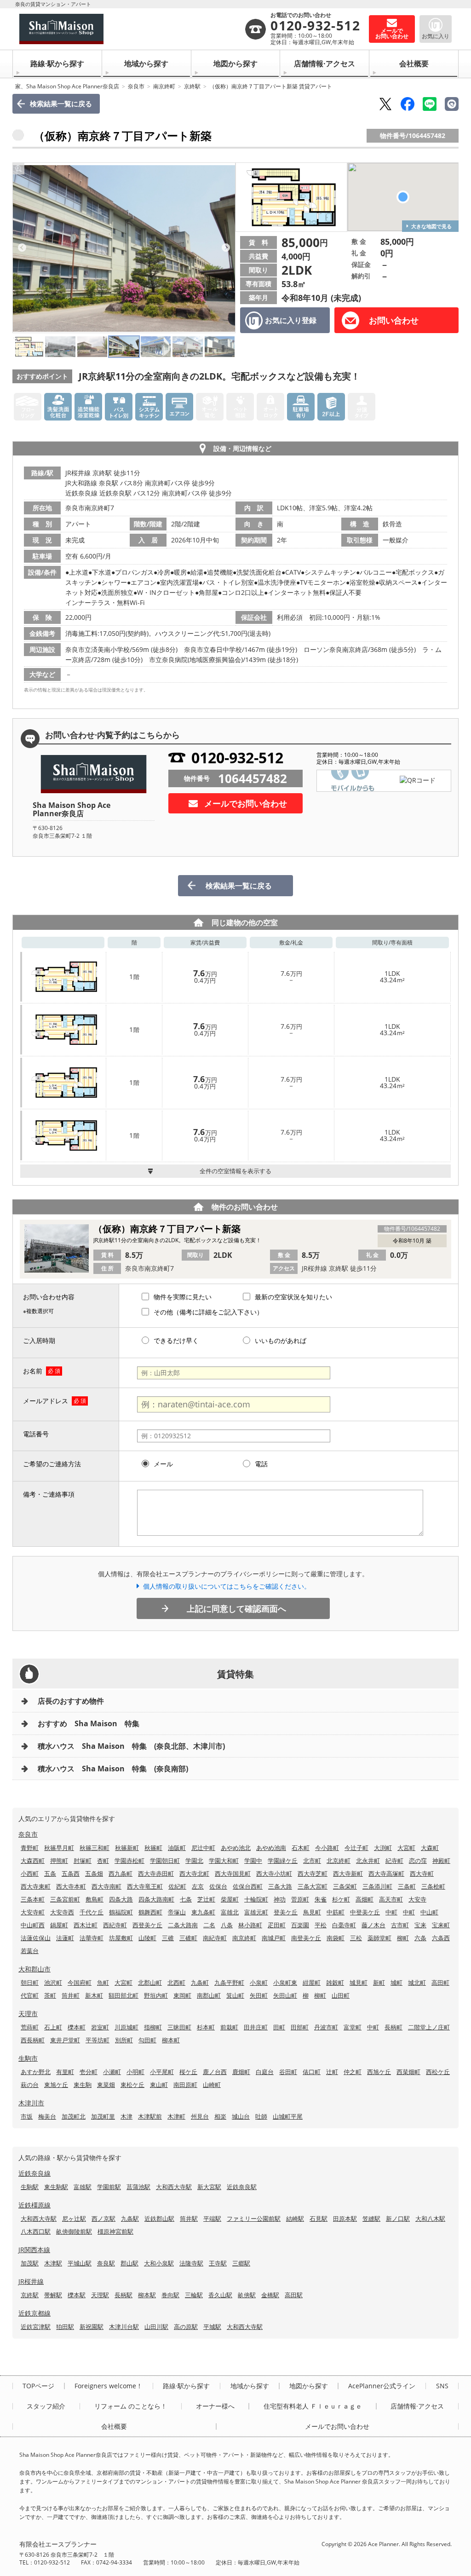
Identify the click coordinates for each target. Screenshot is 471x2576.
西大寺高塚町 (386, 1873)
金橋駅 (270, 2295)
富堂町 (353, 2027)
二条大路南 (183, 1925)
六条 (420, 1938)
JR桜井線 (31, 2281)
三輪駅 (194, 2295)
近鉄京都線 (34, 2313)
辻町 (332, 2072)
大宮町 (406, 1848)
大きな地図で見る (431, 226)
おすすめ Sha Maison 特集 (89, 1723)
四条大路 (121, 1899)
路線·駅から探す (57, 63)
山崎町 (212, 2085)
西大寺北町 (194, 1873)
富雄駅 (83, 2187)
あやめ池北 (236, 1848)
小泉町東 (285, 1982)
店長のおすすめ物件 (71, 1701)
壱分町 (89, 2072)
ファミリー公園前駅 (254, 2219)
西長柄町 (33, 2040)
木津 (126, 2116)
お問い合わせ (394, 320)
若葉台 (30, 1951)
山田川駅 (156, 2327)
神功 (280, 1899)
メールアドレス (46, 1401)
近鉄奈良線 (34, 2173)
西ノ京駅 (103, 2219)
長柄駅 (123, 2295)
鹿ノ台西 (215, 2072)
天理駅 (100, 2295)
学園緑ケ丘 (283, 1861)
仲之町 (353, 2072)
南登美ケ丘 (306, 1938)
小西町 (30, 1873)
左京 (198, 1886)
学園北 (194, 1861)
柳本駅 (147, 2295)
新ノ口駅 (398, 2219)
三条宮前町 (65, 1899)
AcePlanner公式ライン (382, 2386)
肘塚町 (83, 1861)
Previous (22, 248)
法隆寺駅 (191, 2263)
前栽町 (229, 2027)
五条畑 (94, 1873)
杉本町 (206, 2027)
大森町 (430, 1848)
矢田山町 (285, 1995)
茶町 (50, 1995)
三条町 (407, 1886)
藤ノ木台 (373, 1925)
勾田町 (147, 2040)
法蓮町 (65, 1938)
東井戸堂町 (65, 2040)
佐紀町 (177, 1886)
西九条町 (121, 1873)
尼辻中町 (203, 1848)
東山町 (159, 2085)
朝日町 (30, 1982)
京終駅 (192, 86)
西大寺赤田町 (156, 1873)
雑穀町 (335, 1982)
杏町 (103, 1861)
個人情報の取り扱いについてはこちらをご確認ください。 (227, 1586)
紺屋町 (312, 1982)
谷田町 (288, 2072)
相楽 (220, 2116)
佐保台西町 (248, 1886)
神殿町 (441, 1861)
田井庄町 (256, 2027)
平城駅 (212, 2327)
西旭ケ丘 (379, 2072)
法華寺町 (92, 1938)
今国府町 (80, 1982)
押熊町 (59, 1861)
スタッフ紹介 (46, 2406)
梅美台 (47, 2116)
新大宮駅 (209, 2187)
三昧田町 (179, 2027)
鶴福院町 (121, 1912)
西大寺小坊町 (274, 1873)
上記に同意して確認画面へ (236, 1608)
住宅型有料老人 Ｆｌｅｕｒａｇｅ (313, 2406)
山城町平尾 (288, 2116)
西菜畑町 (408, 2072)
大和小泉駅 (159, 2263)
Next (226, 248)
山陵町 (147, 1938)
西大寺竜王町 (145, 1886)
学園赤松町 (129, 1861)
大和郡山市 (34, 1969)
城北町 (417, 1982)
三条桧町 (433, 1886)
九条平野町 (229, 1982)
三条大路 (280, 1886)
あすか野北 (36, 2072)
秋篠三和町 (95, 1848)
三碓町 (188, 1938)
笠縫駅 (371, 2219)
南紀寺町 (215, 1938)
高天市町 (391, 1899)
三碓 (168, 1938)
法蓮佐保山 (36, 1938)
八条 (227, 1925)
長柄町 (393, 2027)
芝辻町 (206, 1899)
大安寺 (417, 1899)
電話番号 (36, 1434)
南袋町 (336, 1938)
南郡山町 (209, 1995)
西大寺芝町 (313, 1873)
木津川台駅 (124, 2327)
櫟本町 (77, 2027)
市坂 (27, 2116)
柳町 (403, 1938)
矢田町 (259, 1995)
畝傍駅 (247, 2295)
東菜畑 (106, 2085)
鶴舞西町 (150, 1912)
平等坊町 (98, 2040)
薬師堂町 (379, 1938)
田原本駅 (345, 2219)
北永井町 (368, 1861)
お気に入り (436, 36)
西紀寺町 (115, 1925)
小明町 (135, 2072)
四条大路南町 (156, 1899)
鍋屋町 (59, 1925)
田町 (279, 2027)
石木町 (301, 1848)
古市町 (400, 1925)
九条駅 (130, 2219)
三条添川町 (377, 1886)
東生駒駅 (56, 2187)
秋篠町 (153, 1848)
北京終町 (339, 1861)
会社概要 (414, 63)
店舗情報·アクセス (325, 63)
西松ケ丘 (438, 2072)
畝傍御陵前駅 (74, 2231)
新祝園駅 (92, 2327)
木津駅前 (150, 2116)
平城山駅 (80, 2263)
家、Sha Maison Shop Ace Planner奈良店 (67, 86)
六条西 (441, 1938)
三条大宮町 (313, 1886)
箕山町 (235, 1995)
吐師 (261, 2116)
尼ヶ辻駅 (74, 2219)
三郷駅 (241, 2263)
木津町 (176, 2116)
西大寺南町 (106, 1886)
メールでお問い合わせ (246, 803)
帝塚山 (177, 1912)
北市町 (312, 1861)
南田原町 (185, 2085)
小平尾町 (162, 2072)
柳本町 (171, 2040)
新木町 (94, 1995)
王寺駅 (218, 2263)
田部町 (300, 2027)
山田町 (341, 1995)
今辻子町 (356, 1848)
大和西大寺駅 (174, 2187)
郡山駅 (129, 2263)
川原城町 (126, 2027)
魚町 (103, 1982)
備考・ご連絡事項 (49, 1494)
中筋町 (336, 1912)
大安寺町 (33, 1912)
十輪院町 (256, 1899)
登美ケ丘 (286, 1912)
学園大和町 (224, 1861)
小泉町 (259, 1982)
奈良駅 (106, 2263)
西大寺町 (422, 1873)
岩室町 (100, 2027)
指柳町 (153, 2027)
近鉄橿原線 (34, 2205)
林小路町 (250, 1925)
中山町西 (33, 1925)
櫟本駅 (77, 2295)
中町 (391, 1912)
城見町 (359, 1982)
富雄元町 (256, 1912)
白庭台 (265, 2072)
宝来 (420, 1925)
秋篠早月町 (59, 1848)
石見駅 (319, 2219)
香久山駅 (220, 2295)
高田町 (440, 1982)
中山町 (429, 1912)
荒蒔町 (30, 2027)
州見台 (200, 2116)
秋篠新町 (127, 1848)
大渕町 (383, 1848)
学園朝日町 (165, 1861)
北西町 (176, 1982)
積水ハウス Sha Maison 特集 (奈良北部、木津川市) (131, 1746)
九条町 (200, 1982)
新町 (379, 1982)
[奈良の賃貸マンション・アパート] (132, 29)
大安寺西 (62, 1912)
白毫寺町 (344, 1925)
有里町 (65, 2072)
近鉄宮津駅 (36, 2327)
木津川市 (31, 2103)
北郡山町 (150, 1982)
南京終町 (164, 86)
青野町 (30, 1848)
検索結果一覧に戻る (61, 104)
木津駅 (53, 2263)
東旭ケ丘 (56, 2085)
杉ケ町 (341, 1899)
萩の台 (30, 2085)
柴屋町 (230, 1899)
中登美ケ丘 (365, 1912)
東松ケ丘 (132, 2085)
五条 (50, 1873)
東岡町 (182, 1995)
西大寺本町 (71, 1886)
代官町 (30, 1995)
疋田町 (277, 1925)
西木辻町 (86, 1925)
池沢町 (53, 1982)
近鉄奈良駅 (242, 2187)
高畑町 (365, 1899)
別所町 (124, 2040)
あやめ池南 (271, 1848)
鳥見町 (312, 1912)
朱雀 (321, 1899)
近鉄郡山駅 (159, 2219)
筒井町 (71, 1995)
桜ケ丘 (188, 2072)
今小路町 (327, 1848)
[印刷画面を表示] (452, 104)
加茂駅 (30, 2263)
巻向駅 (170, 2295)
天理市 (28, 2014)
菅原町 (300, 1899)
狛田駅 (65, 2327)
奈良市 (136, 86)
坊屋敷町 (121, 1938)
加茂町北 (74, 2116)
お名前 (33, 1371)
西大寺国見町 (233, 1873)
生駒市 (28, 2058)
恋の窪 (418, 1861)
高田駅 (294, 2295)
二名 (209, 1925)
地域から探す (146, 63)
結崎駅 (295, 2219)
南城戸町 (274, 1938)
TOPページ (38, 2386)
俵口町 (312, 2072)
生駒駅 (30, 2187)
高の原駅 (186, 2327)
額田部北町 (123, 1995)
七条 (186, 1899)
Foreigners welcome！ (109, 2386)
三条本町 (33, 1899)
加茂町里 (103, 2116)
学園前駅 (109, 2187)
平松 (321, 1925)
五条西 (71, 1873)
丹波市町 (326, 2027)
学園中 (253, 1861)
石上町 (53, 2027)
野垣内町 (156, 1995)
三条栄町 (345, 1886)
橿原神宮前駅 (115, 2231)
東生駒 (83, 2085)
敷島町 (95, 1899)
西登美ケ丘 (147, 1925)
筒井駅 (189, 2219)
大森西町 (33, 1861)
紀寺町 (394, 1861)
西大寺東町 (36, 1886)
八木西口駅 (36, 2231)
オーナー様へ (215, 2406)
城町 (396, 1982)
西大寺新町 (348, 1873)
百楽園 (300, 1925)
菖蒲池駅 (138, 2187)
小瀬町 (112, 2072)
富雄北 (230, 1912)
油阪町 (177, 1848)
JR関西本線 (34, 2250)
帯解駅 (53, 2295)
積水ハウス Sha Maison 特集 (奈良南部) (113, 1769)
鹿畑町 (241, 2072)
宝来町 (441, 1925)
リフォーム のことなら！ (131, 2406)
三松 (356, 1938)
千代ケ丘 (92, 1912)
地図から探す (235, 63)
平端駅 (212, 2219)
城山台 (241, 2116)
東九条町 (203, 1912)
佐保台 (218, 1886)
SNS (442, 2386)
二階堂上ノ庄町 (429, 2027)
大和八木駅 (430, 2219)
